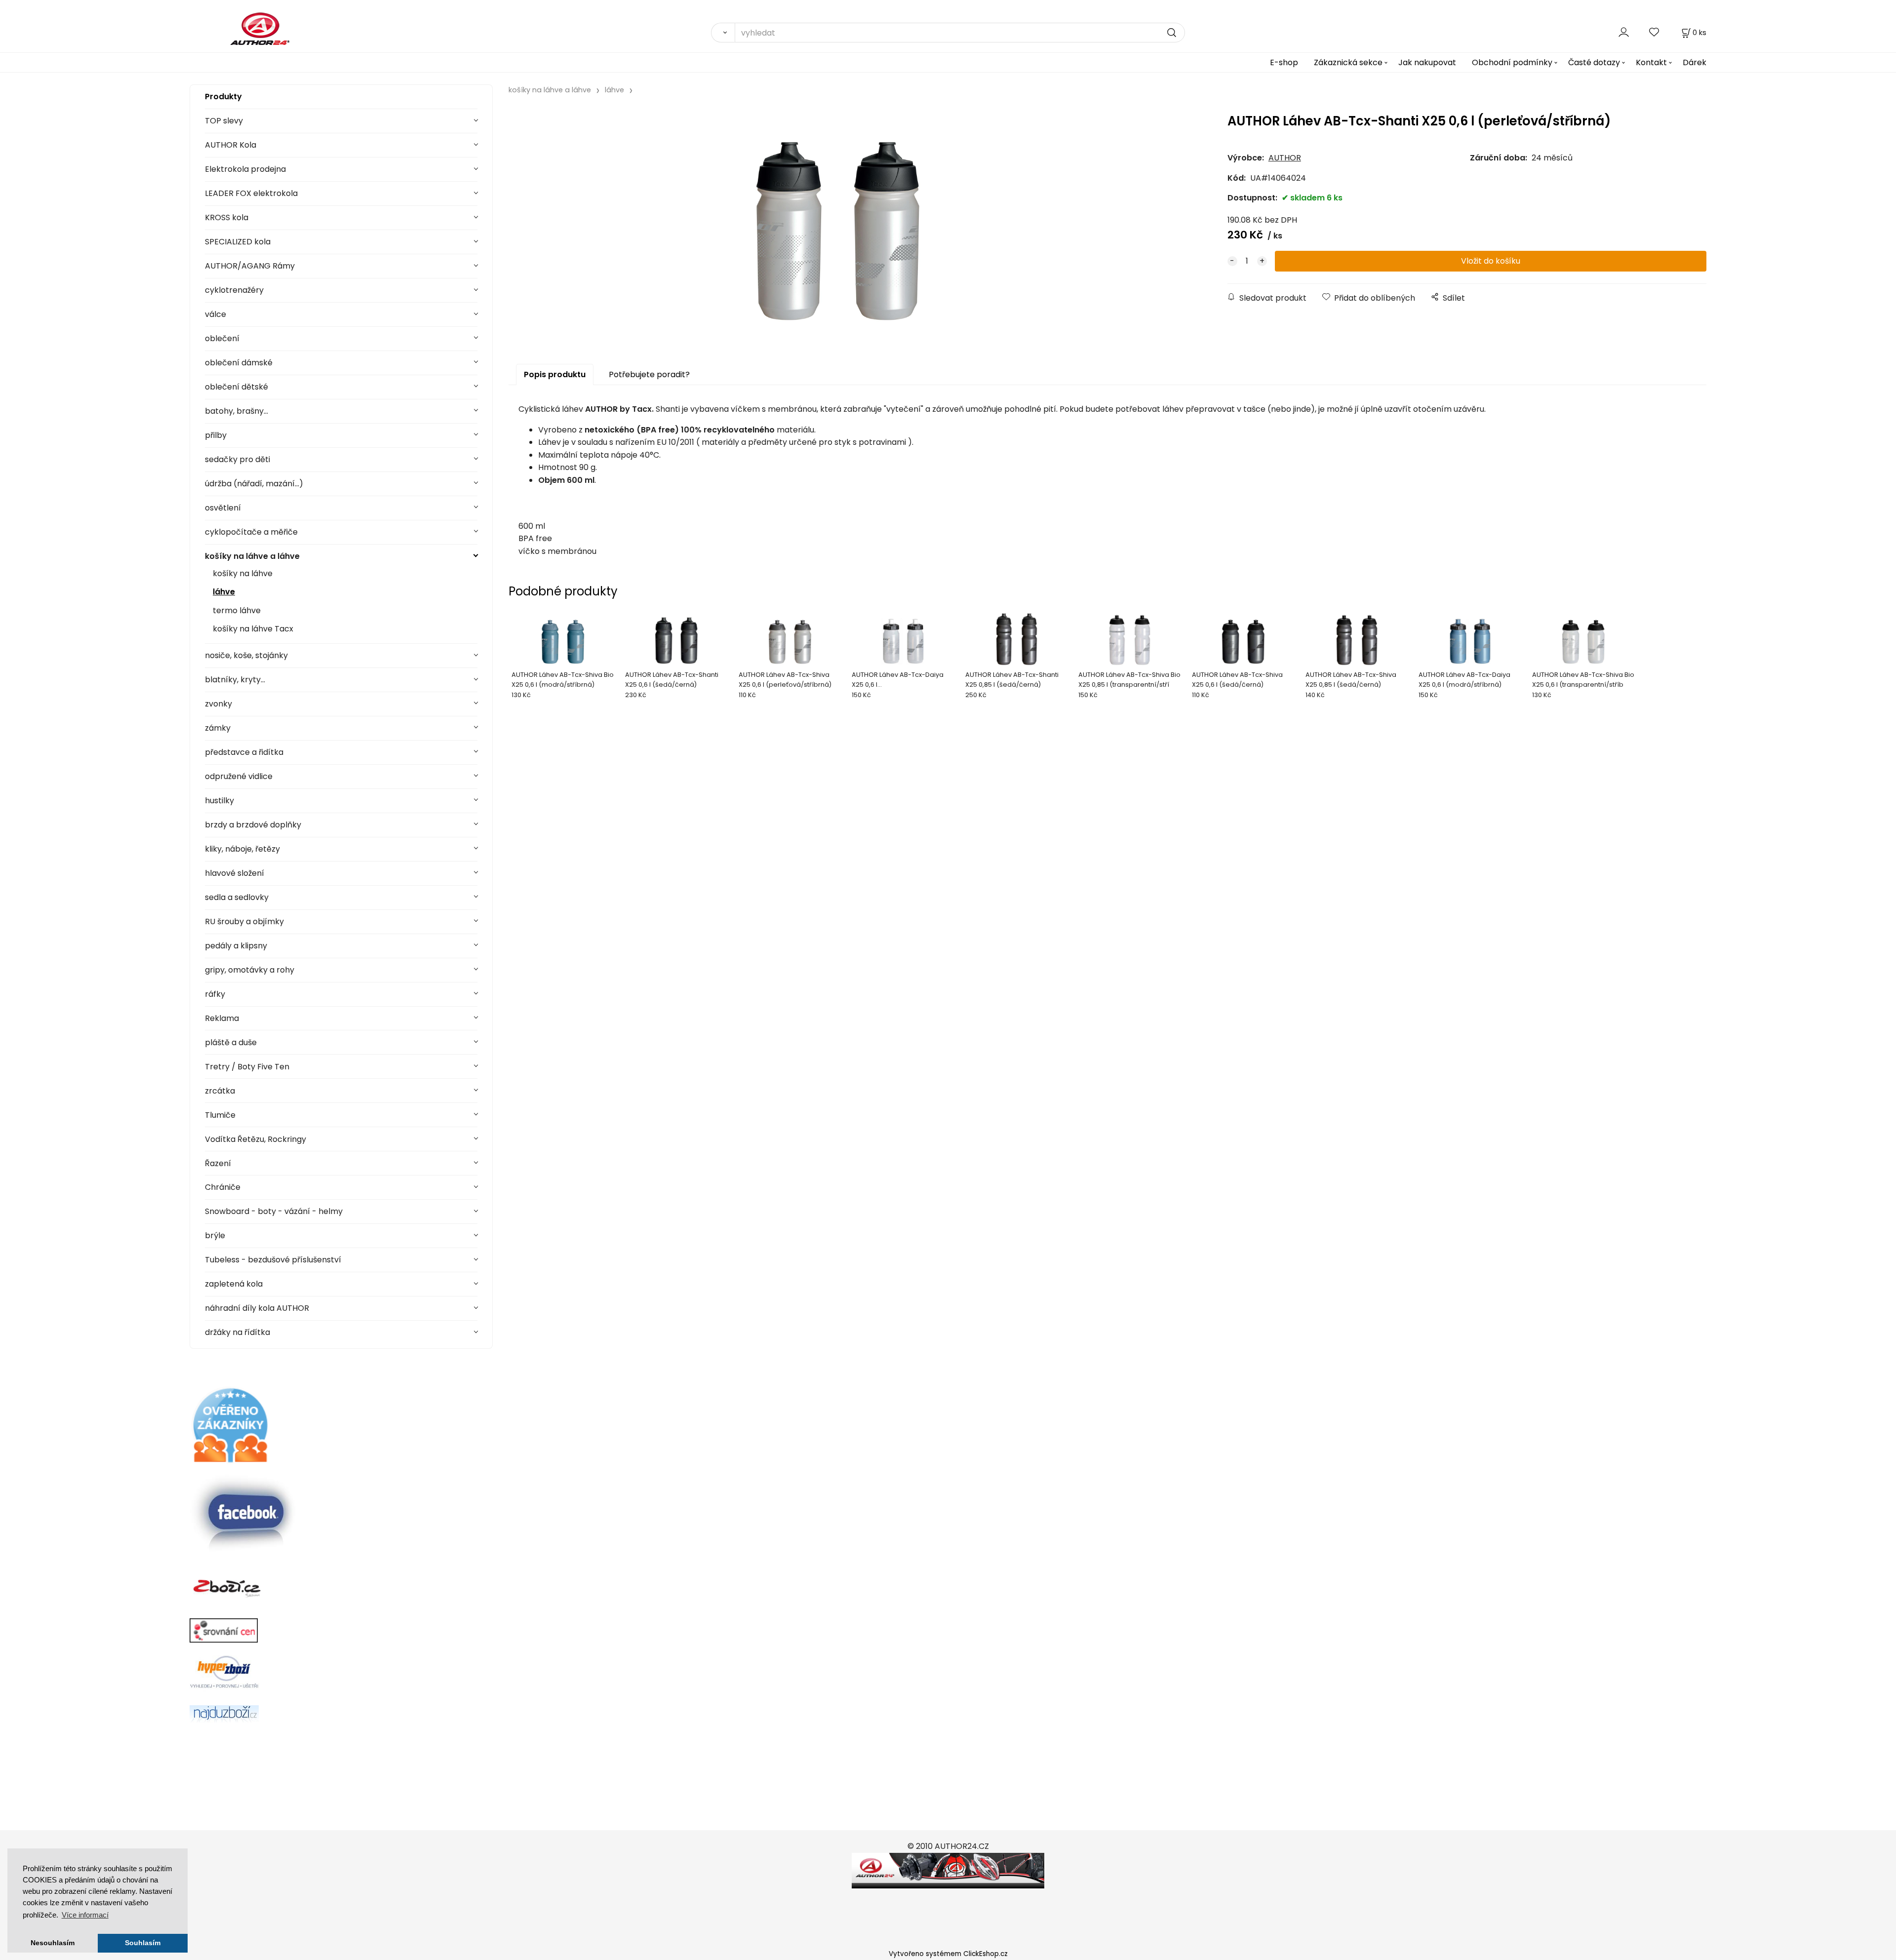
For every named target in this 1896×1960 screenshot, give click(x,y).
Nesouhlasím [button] (53, 1943)
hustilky (219, 801)
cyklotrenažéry (234, 290)
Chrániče (223, 1187)
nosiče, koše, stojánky (246, 655)
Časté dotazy (1594, 62)
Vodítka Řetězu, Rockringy (256, 1139)
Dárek (1695, 62)
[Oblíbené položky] (1655, 32)
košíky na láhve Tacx (253, 629)
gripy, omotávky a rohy (250, 970)
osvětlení (223, 508)
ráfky (215, 994)
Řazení (218, 1163)
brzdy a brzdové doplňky (253, 825)
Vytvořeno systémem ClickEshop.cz (948, 1954)
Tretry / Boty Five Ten (247, 1067)
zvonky (218, 704)
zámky (218, 728)
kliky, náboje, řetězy (242, 849)
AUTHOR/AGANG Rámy (250, 266)
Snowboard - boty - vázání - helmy (274, 1211)
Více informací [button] (85, 1915)
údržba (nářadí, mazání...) (254, 484)
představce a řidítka (244, 752)
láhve (224, 592)
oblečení (222, 338)
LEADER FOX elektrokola (251, 193)
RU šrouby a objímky (244, 921)
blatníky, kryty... (235, 680)
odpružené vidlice (239, 776)
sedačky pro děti (237, 459)
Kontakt (1651, 62)
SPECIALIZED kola (238, 242)
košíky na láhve (243, 573)
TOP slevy (224, 121)
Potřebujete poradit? (649, 374)
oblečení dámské (239, 363)
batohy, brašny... (237, 411)
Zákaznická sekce (1348, 62)
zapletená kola (234, 1284)
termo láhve (237, 610)
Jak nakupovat (1427, 62)
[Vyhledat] (723, 33)
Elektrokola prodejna (245, 169)
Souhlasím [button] (143, 1943)
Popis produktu (555, 374)
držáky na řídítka (237, 1332)
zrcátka (220, 1091)
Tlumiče (220, 1115)
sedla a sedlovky (237, 897)
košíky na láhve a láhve (252, 556)
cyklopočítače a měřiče (251, 532)
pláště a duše (231, 1042)
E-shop (1284, 62)
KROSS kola (227, 217)
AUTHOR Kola (231, 145)
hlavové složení (235, 873)
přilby (216, 435)
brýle (215, 1235)
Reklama (222, 1018)
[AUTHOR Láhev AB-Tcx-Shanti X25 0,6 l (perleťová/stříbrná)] (838, 224)
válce (216, 314)
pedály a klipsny (236, 946)
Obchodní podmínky (1512, 62)
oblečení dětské (237, 387)
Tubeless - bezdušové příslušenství (273, 1260)
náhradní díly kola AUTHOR (257, 1308)
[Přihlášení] (1624, 32)
